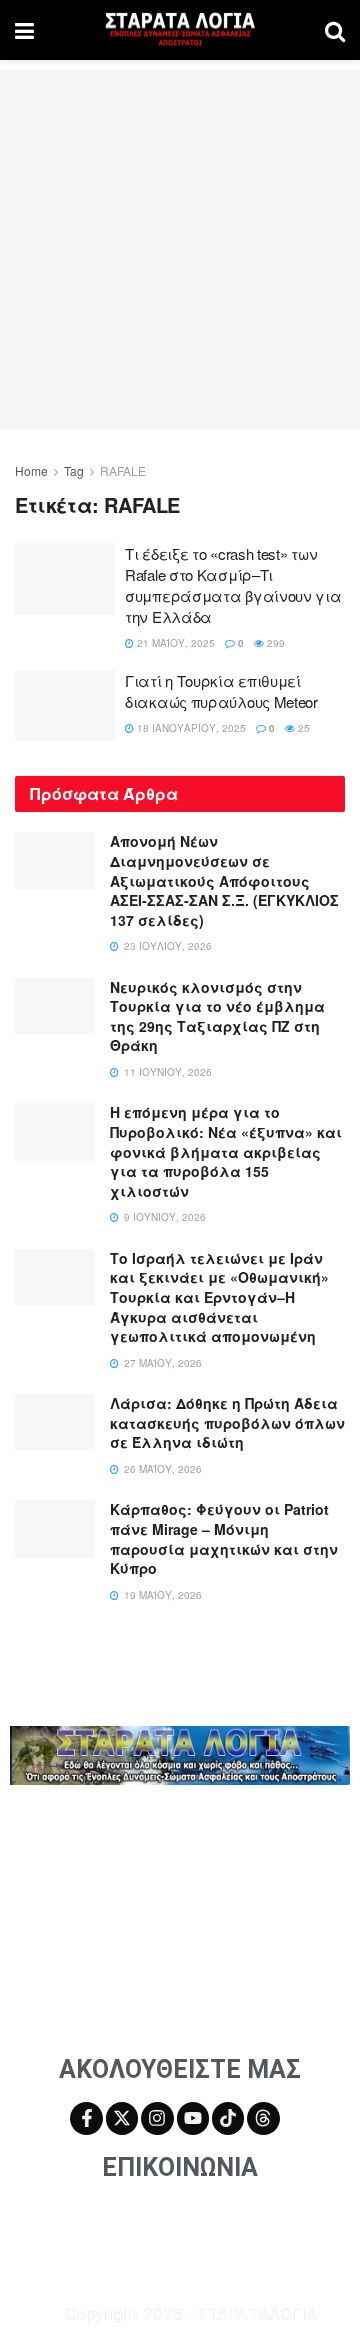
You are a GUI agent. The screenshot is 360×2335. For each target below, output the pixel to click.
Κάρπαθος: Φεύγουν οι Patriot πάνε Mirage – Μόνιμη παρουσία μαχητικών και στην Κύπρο (224, 1538)
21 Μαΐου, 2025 (174, 643)
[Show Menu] (24, 30)
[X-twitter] (122, 2118)
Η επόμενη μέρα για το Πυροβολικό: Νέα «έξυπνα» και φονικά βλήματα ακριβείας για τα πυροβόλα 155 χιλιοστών (226, 1151)
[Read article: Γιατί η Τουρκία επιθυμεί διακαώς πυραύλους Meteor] (65, 706)
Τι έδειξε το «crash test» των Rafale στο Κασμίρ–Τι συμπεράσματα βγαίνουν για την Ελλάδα (233, 585)
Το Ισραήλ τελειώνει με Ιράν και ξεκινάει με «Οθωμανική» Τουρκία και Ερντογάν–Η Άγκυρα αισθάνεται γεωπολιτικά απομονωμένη (219, 1297)
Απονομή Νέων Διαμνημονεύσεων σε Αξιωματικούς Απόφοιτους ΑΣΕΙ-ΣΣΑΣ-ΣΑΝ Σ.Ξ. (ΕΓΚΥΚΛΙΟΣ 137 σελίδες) (224, 880)
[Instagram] (157, 2118)
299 (274, 643)
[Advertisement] (180, 250)
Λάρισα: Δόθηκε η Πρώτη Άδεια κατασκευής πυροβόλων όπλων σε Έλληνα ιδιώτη (227, 1422)
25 (302, 728)
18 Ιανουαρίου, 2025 (190, 728)
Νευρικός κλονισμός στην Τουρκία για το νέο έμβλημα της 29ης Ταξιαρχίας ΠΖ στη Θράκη (217, 1016)
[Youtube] (193, 2118)
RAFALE (123, 470)
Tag (74, 470)
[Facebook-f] (86, 2118)
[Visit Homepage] (180, 30)
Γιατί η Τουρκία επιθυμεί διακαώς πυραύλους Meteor (221, 691)
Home (31, 470)
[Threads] (263, 2118)
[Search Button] (335, 30)
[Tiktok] (228, 2118)
